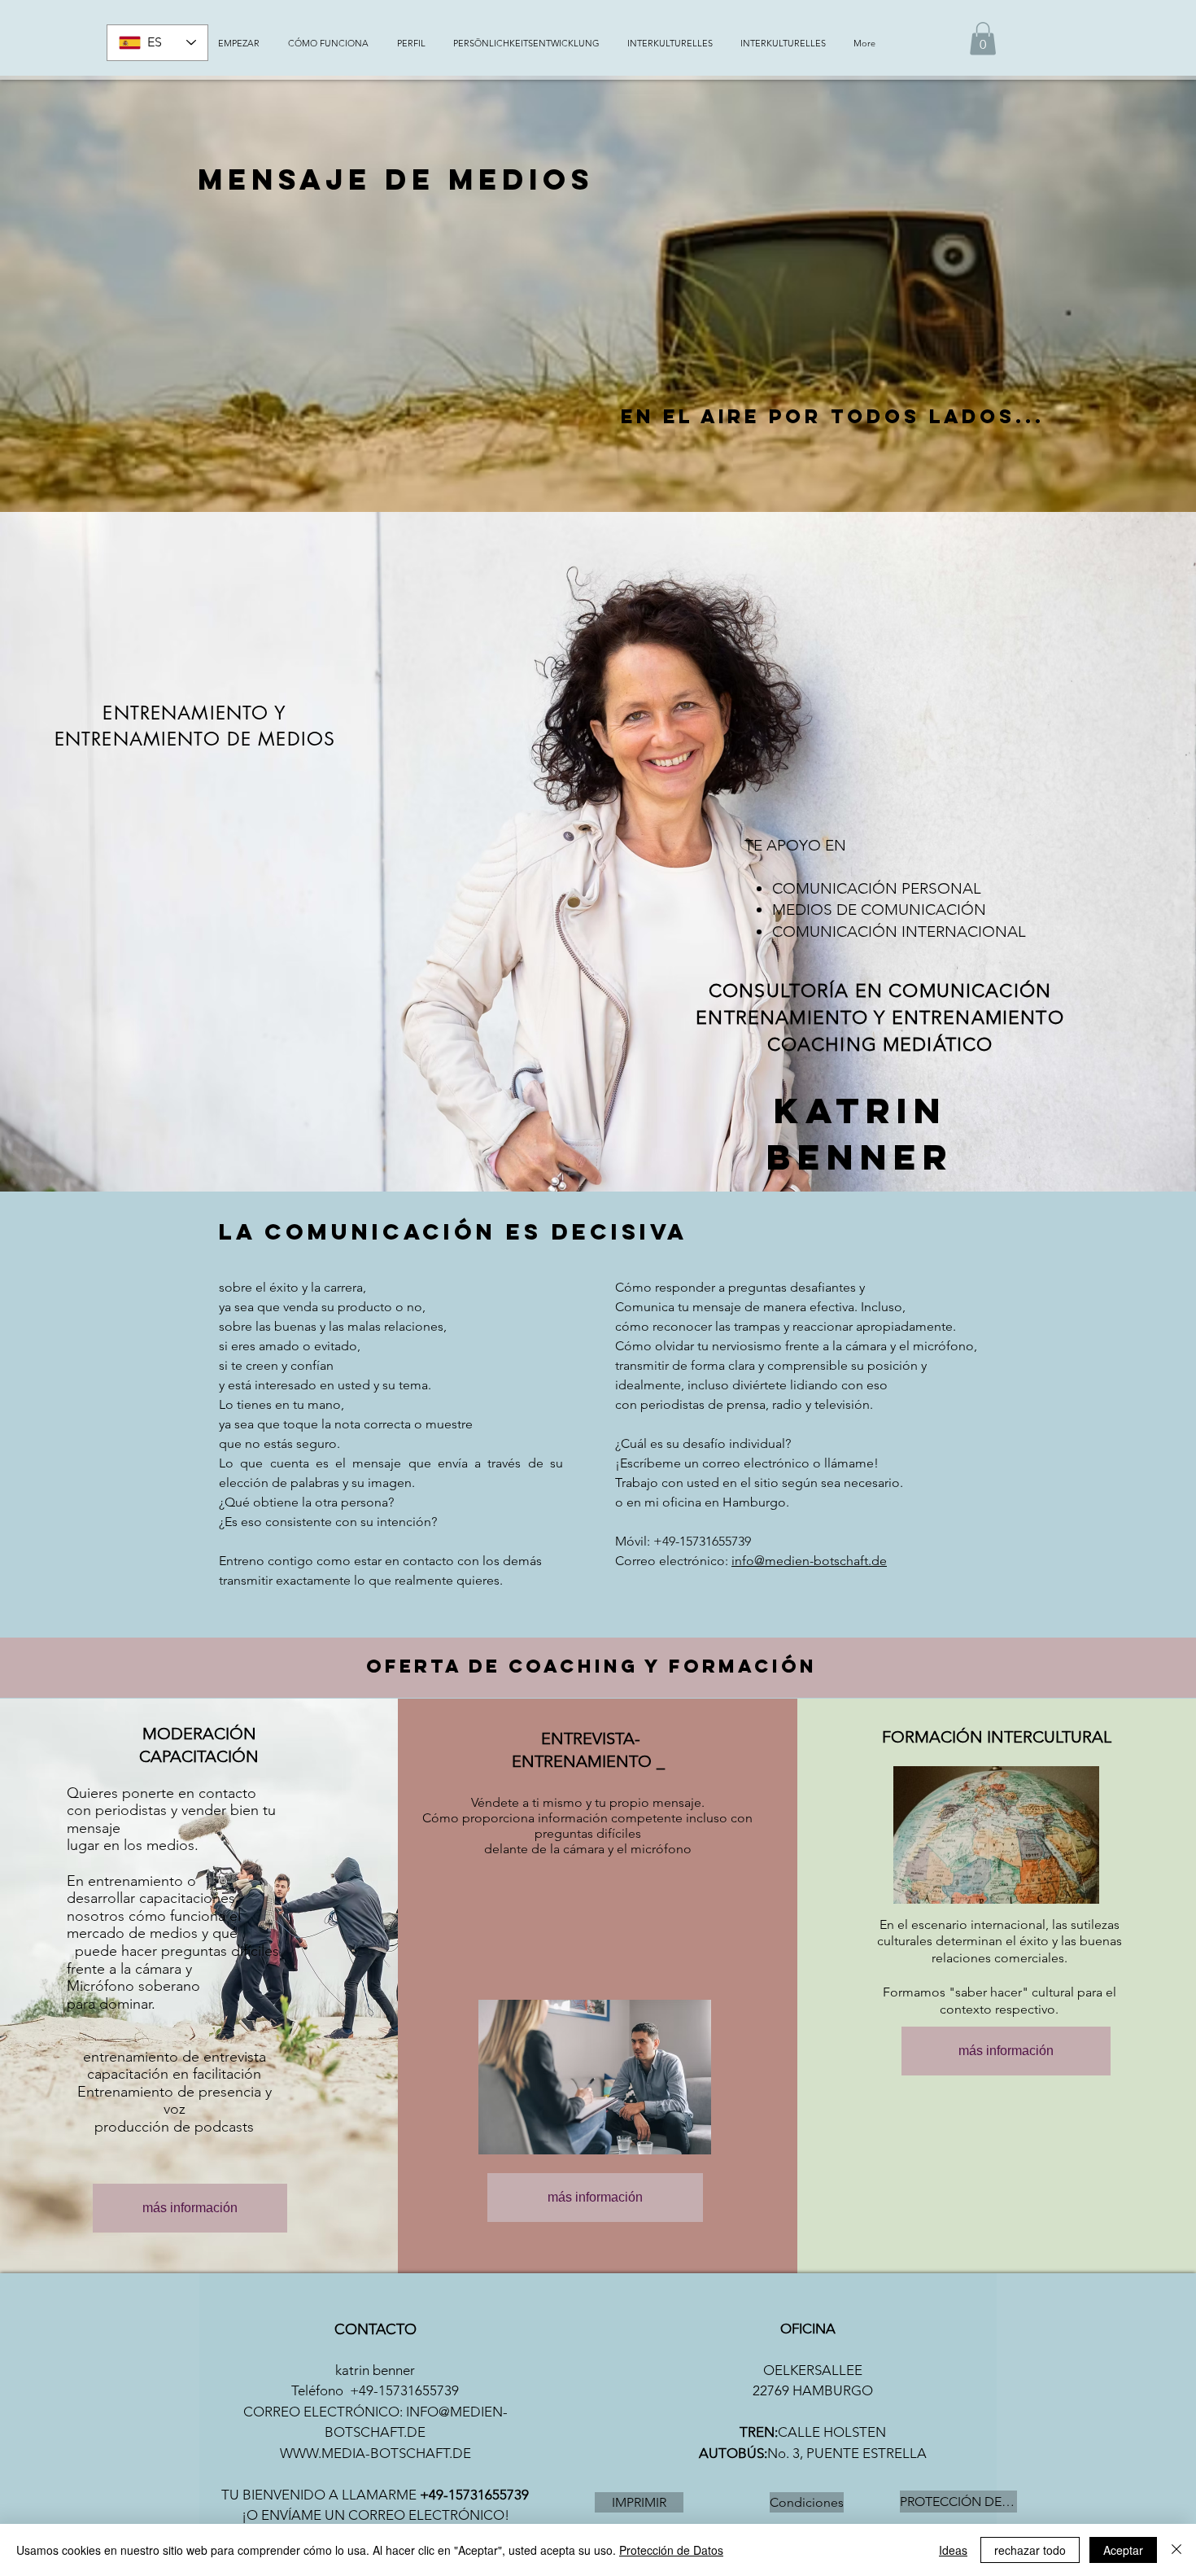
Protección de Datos (671, 2550)
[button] (983, 39)
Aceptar (1123, 2550)
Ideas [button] (953, 2550)
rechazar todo (1030, 2550)
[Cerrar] (1176, 2550)
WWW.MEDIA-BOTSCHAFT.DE (375, 2453)
